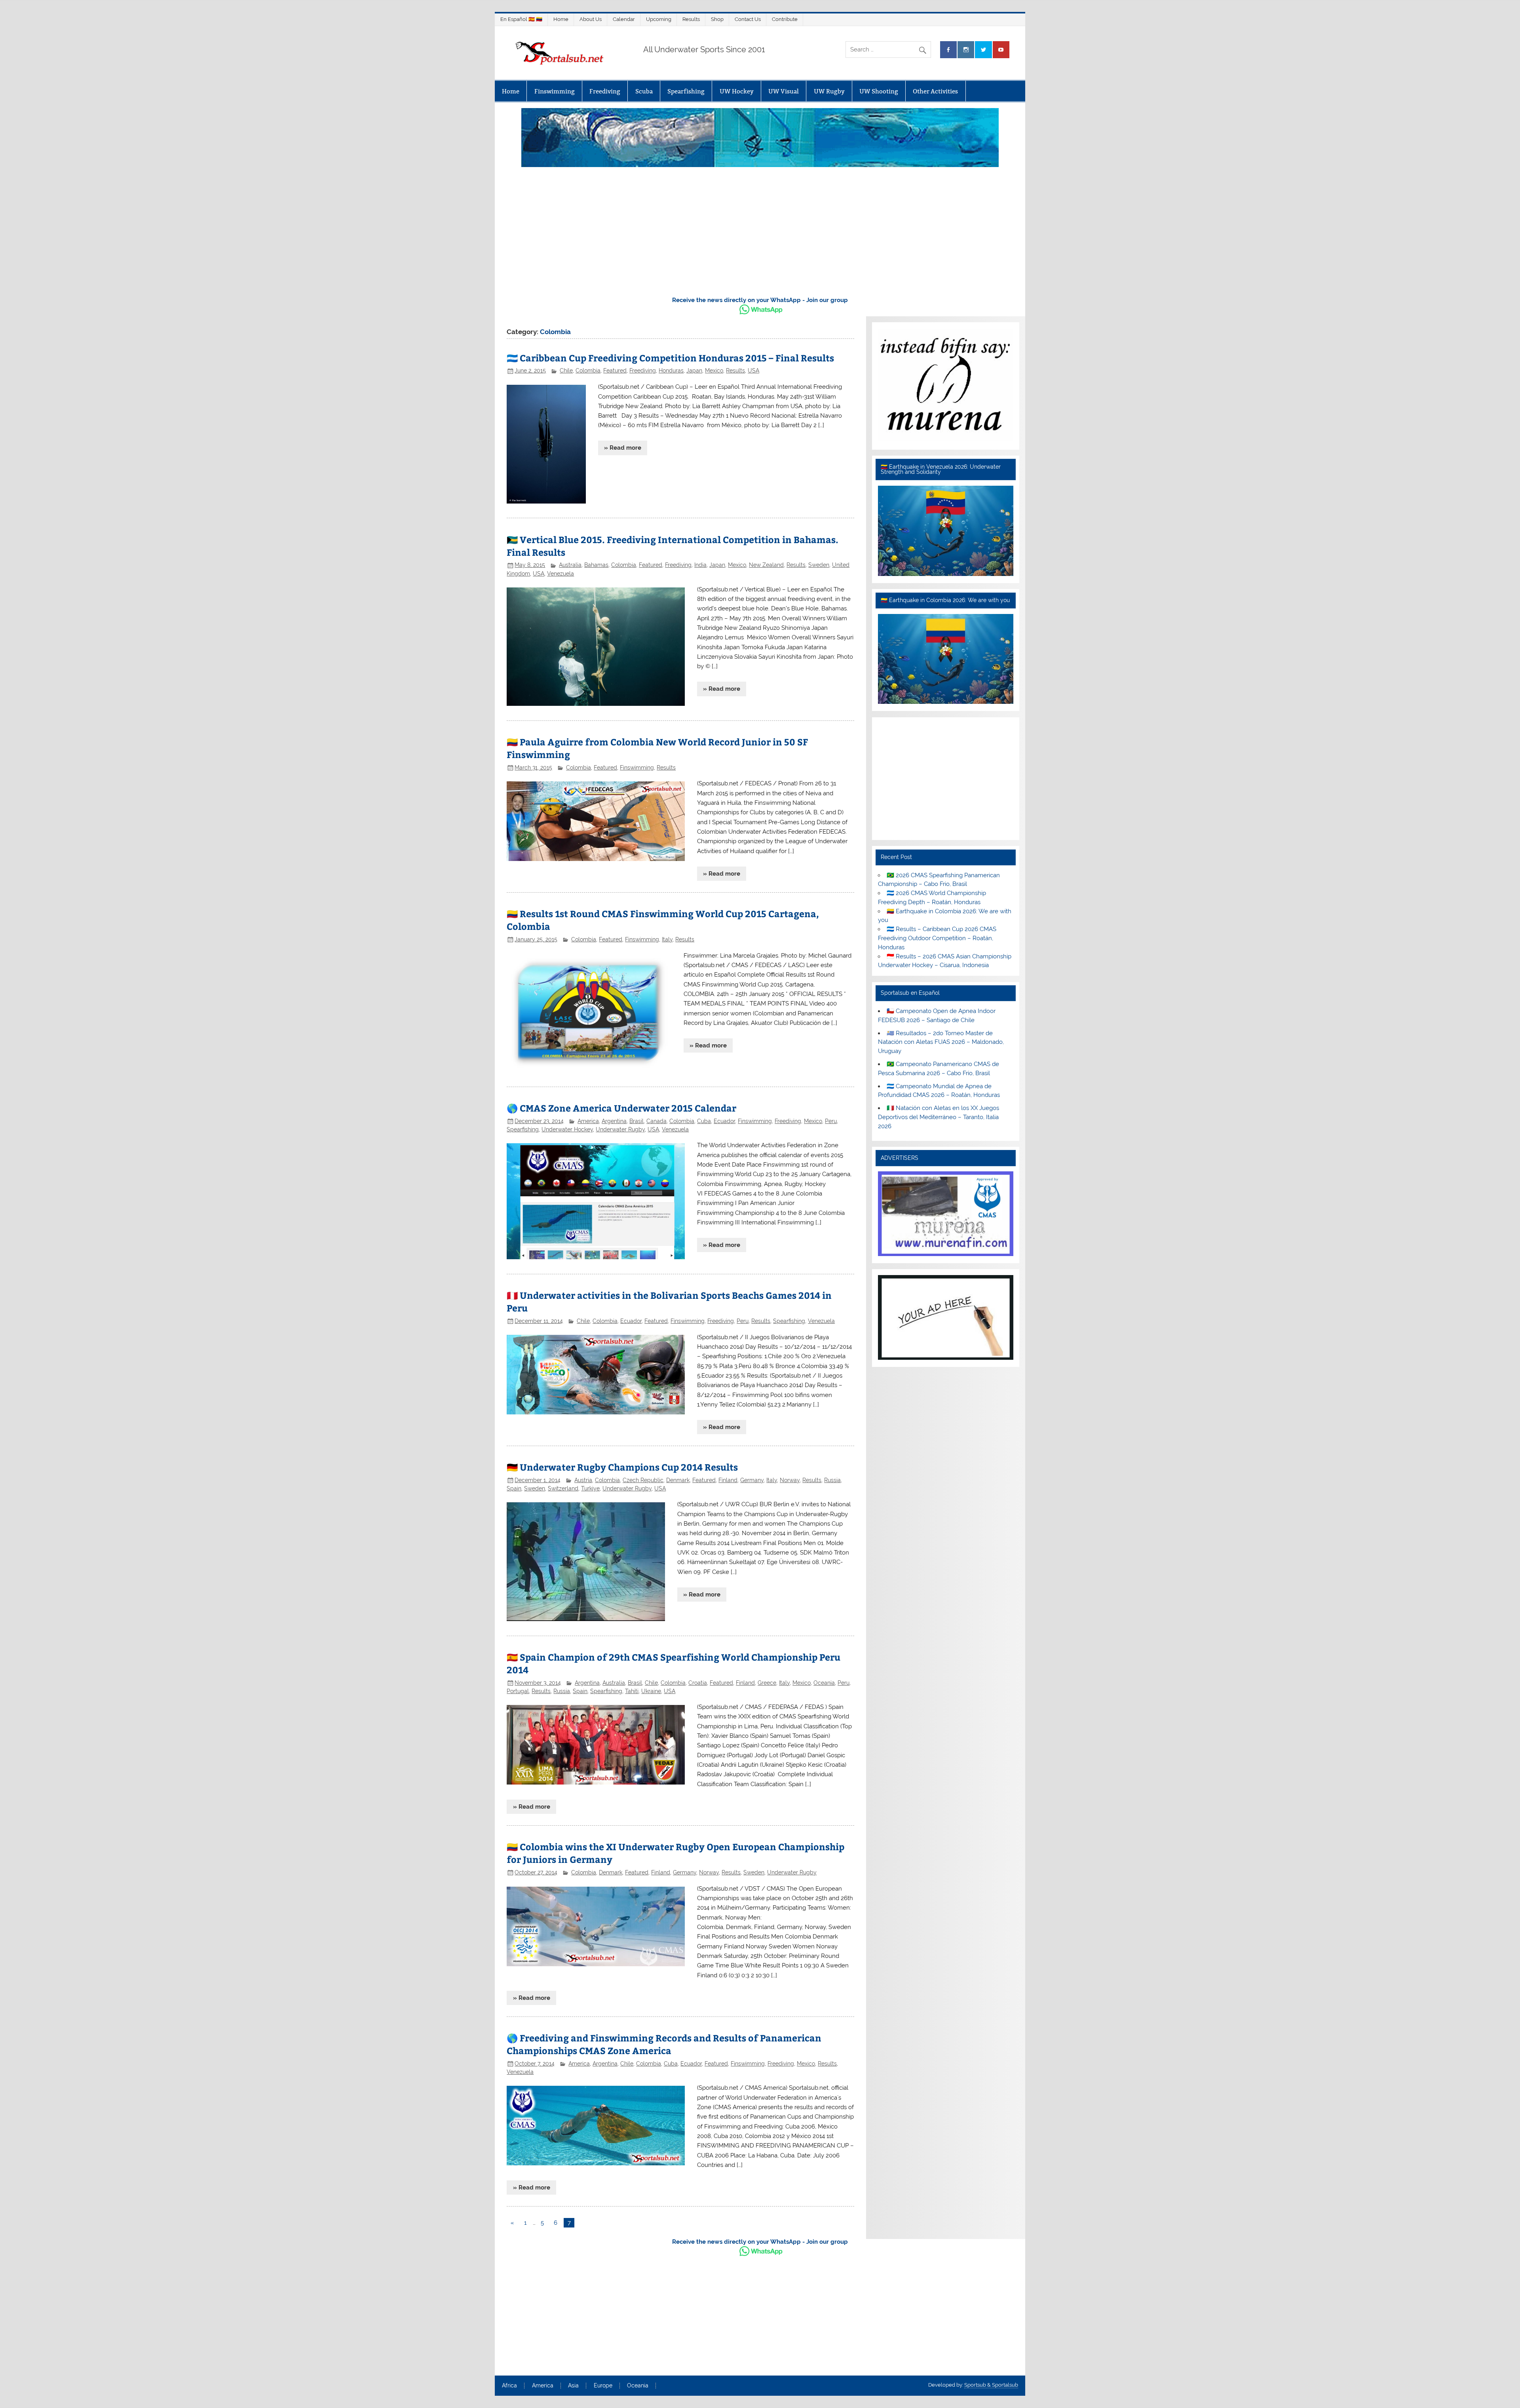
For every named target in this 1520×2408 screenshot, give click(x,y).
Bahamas (596, 565)
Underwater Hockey (567, 1129)
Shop (717, 19)
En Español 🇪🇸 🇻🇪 (521, 19)
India (700, 565)
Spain (514, 1488)
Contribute (785, 19)
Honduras (671, 371)
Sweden (819, 565)
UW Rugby (829, 91)
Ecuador (724, 1121)
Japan (694, 371)
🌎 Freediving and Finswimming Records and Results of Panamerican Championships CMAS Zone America (664, 2044)
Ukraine (651, 1691)
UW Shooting (879, 91)
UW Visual (784, 91)
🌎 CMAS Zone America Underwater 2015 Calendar (621, 1108)
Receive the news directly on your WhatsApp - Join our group (760, 300)
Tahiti (632, 1691)
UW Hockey (737, 91)
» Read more (623, 448)
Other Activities (935, 91)
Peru (831, 1121)
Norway (790, 1480)
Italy (667, 939)
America (588, 1121)
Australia (570, 565)
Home (561, 19)
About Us (591, 19)
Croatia (698, 1683)
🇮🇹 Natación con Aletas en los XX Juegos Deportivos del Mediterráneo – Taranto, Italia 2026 (938, 1117)
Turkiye (590, 1488)
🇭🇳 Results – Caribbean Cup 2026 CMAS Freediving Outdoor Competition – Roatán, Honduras (937, 938)
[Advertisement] (760, 230)
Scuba (644, 91)
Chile (566, 371)
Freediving (605, 91)
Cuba (704, 1121)
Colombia (588, 371)
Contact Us (748, 19)
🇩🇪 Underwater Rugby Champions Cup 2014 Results (622, 1467)
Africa (509, 2386)
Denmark (678, 1480)
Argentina (614, 1121)
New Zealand (766, 565)
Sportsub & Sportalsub (991, 2385)
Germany (752, 1480)
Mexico (714, 371)
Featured (615, 371)
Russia (832, 1480)
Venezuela (560, 574)
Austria (583, 1480)
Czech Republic (643, 1480)
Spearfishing (686, 91)
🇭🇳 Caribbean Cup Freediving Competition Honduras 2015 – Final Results (670, 358)
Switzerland (563, 1488)
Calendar (624, 19)
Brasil (636, 1121)
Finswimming (555, 91)
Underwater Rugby (620, 1129)
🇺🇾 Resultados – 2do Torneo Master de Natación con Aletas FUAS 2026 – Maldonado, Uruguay (941, 1042)
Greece (767, 1683)
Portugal (518, 1691)
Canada (656, 1121)
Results (691, 19)
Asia (573, 2386)
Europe (603, 2386)
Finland (728, 1480)
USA (753, 371)
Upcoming (659, 19)
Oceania (824, 1683)
